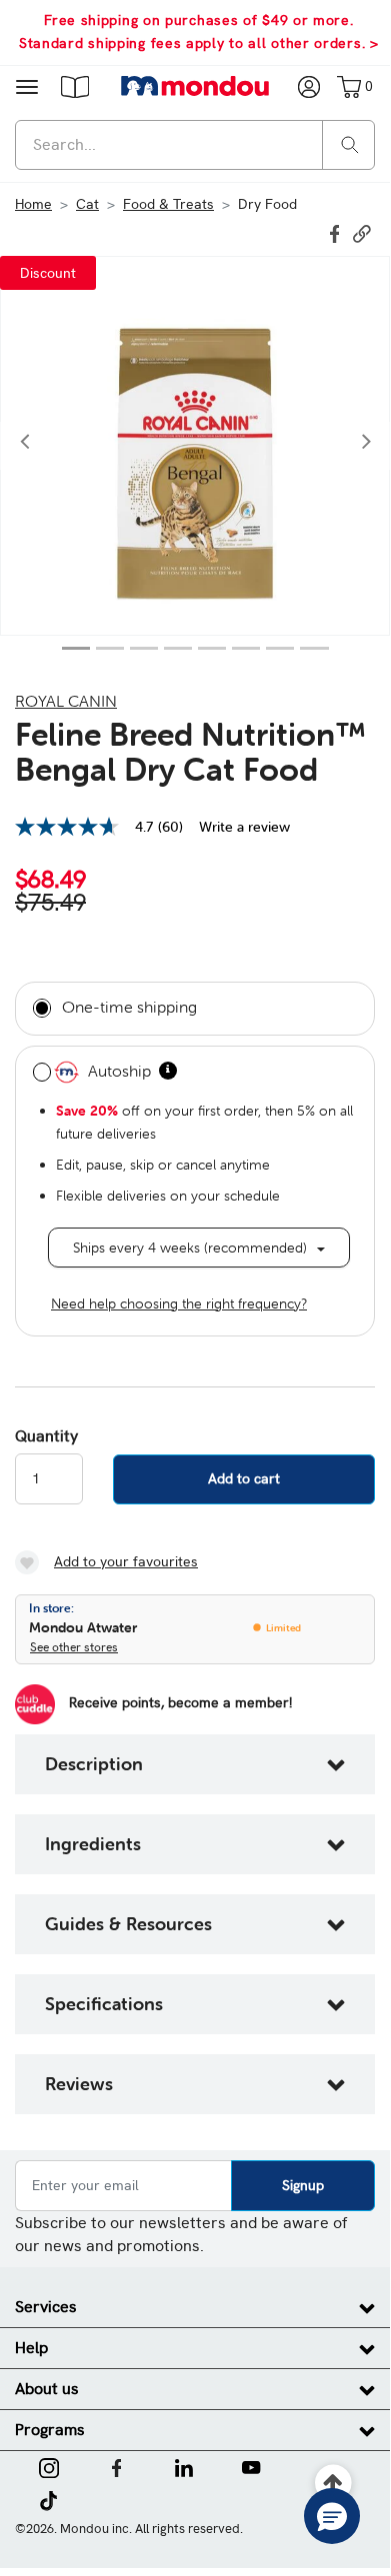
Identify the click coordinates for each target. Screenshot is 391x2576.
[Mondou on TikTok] (48, 2499)
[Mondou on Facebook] (117, 2466)
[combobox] (195, 145)
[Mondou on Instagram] (49, 2466)
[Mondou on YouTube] (251, 2466)
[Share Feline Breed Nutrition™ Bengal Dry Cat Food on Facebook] (337, 232)
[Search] (350, 143)
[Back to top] (333, 2484)
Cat (87, 204)
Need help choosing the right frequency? (179, 1303)
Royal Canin (66, 701)
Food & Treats (168, 204)
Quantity (46, 1436)
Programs (50, 2430)
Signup (303, 2185)
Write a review (244, 827)
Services (46, 2307)
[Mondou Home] (195, 86)
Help (31, 2348)
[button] (75, 86)
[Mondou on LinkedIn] (184, 2466)
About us (47, 2389)
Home (33, 204)
